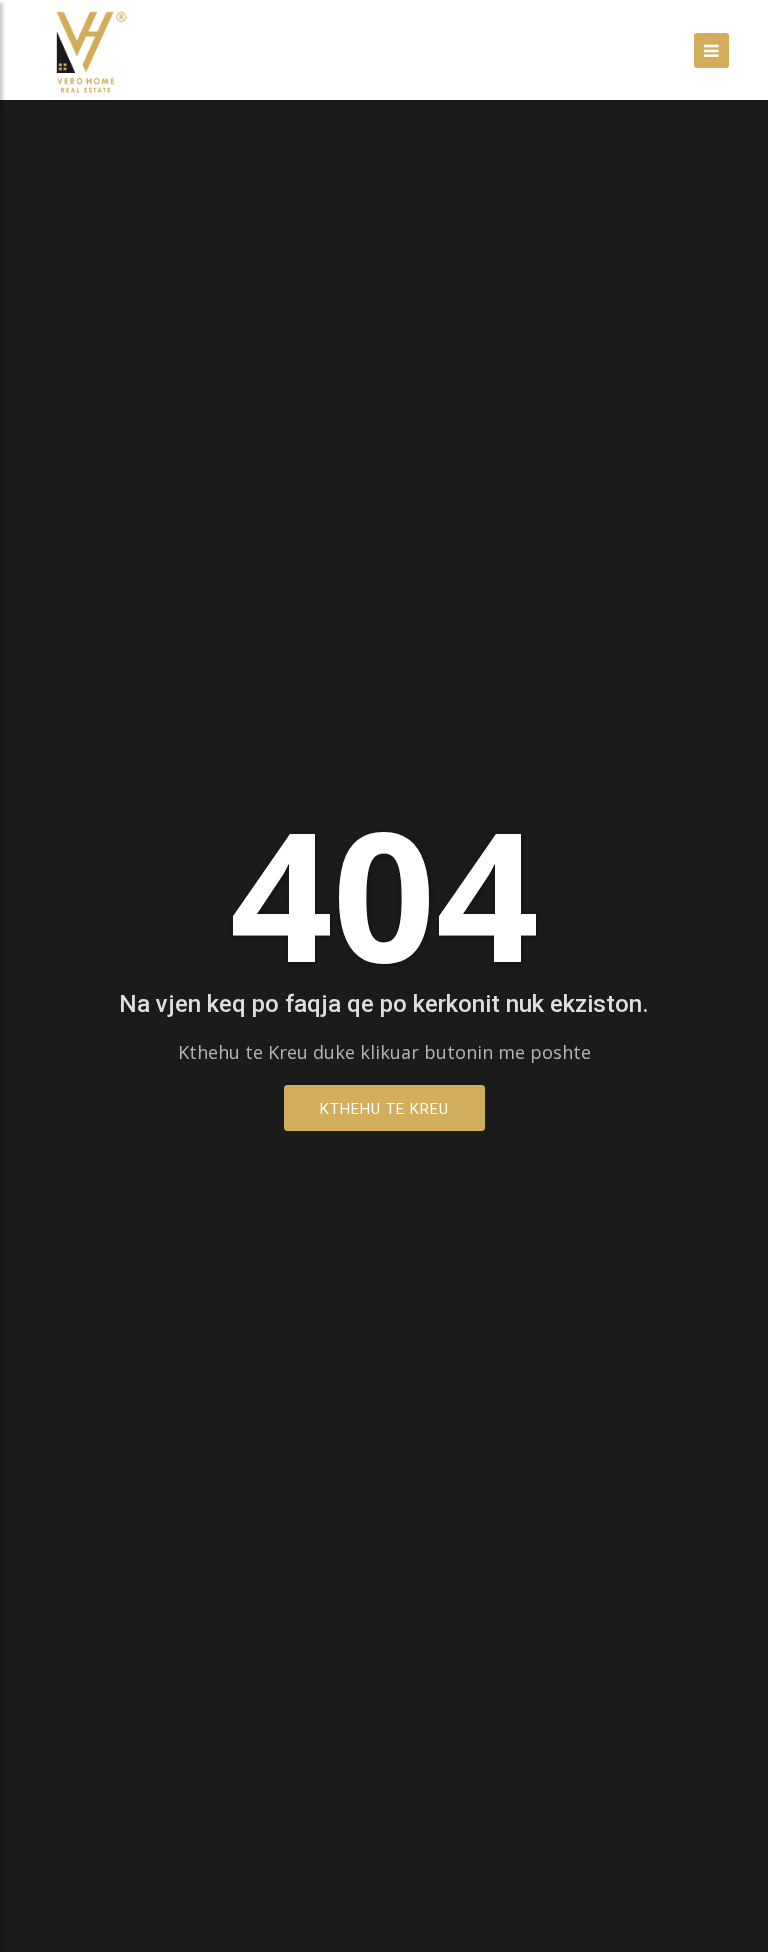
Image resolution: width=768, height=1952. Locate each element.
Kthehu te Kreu (384, 1109)
